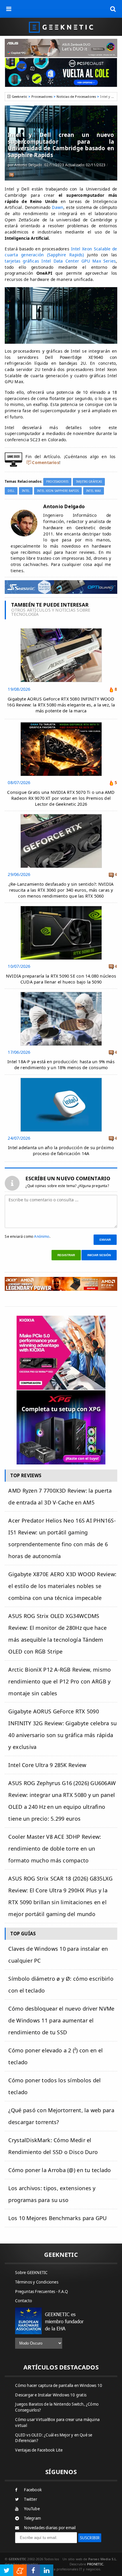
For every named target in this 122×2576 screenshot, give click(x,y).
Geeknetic (20, 96)
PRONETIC (95, 2564)
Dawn (58, 207)
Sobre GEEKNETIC (31, 2273)
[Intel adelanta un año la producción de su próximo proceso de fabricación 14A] (61, 1079)
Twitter (30, 2499)
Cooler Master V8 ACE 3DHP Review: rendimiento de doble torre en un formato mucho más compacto (55, 1849)
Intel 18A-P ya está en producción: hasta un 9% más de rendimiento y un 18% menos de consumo (61, 1065)
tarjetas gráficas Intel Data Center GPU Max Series (60, 261)
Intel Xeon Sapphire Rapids (58, 491)
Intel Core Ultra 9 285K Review (47, 1765)
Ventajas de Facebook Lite (39, 2450)
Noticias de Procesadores (76, 96)
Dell (11, 491)
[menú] (9, 9)
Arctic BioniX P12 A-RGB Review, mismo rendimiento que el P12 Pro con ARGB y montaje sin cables (60, 1681)
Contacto (24, 2301)
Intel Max (94, 491)
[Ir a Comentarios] (11, 174)
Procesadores (42, 96)
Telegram (32, 2518)
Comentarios (45, 462)
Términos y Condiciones (37, 2282)
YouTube (32, 2509)
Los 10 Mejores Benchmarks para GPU (57, 2218)
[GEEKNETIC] (61, 27)
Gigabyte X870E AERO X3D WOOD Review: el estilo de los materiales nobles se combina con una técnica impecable (62, 1586)
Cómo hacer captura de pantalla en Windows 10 (59, 2385)
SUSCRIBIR (90, 2538)
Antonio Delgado (28, 165)
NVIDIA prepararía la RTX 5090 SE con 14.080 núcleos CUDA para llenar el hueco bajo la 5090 (61, 979)
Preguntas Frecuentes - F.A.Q (41, 2292)
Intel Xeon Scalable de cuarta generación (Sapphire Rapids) (61, 252)
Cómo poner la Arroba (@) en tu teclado (60, 2170)
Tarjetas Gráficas (89, 482)
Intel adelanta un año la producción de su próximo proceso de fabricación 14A (61, 1151)
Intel (26, 491)
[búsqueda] (113, 9)
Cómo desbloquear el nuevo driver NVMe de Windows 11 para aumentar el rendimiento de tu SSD (61, 2020)
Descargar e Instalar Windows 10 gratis (51, 2395)
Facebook (33, 2490)
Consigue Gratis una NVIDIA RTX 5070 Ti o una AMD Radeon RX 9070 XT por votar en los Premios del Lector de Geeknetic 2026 (61, 798)
